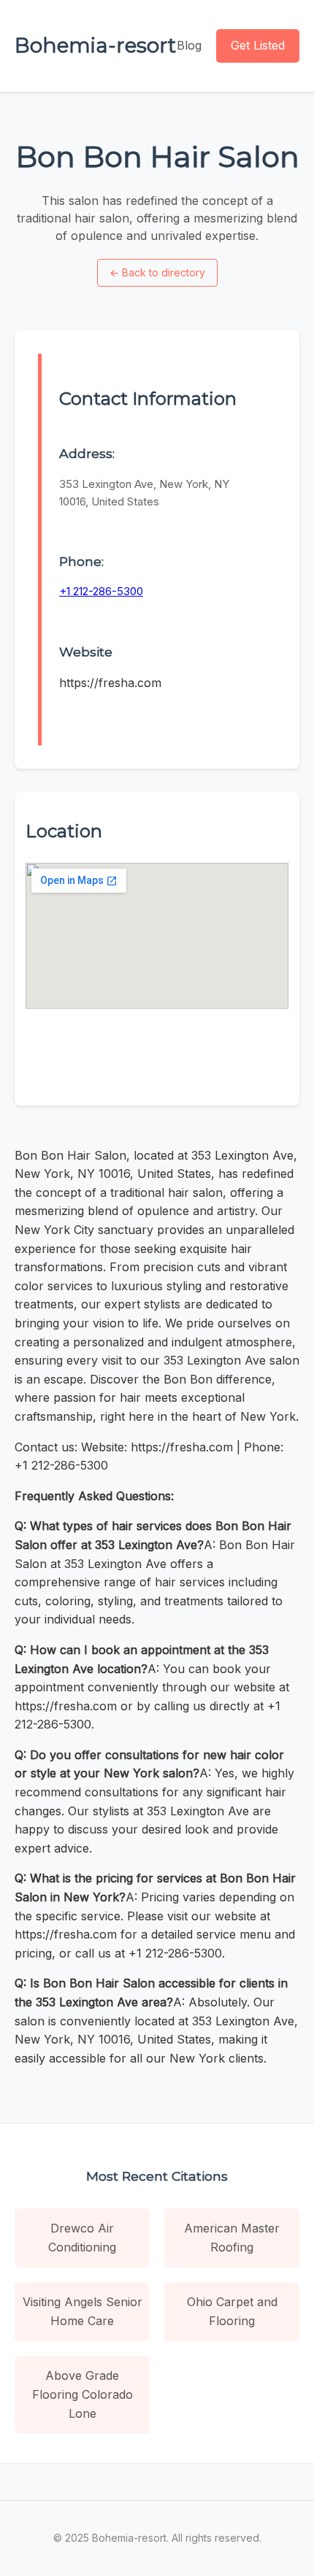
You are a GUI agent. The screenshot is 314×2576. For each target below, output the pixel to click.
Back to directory (157, 272)
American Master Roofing (232, 2238)
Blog (189, 45)
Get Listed (258, 45)
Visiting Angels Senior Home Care (83, 2311)
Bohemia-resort (95, 45)
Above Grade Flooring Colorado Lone (83, 2394)
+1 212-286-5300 (101, 591)
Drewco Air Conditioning (82, 2238)
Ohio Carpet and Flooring (232, 2311)
